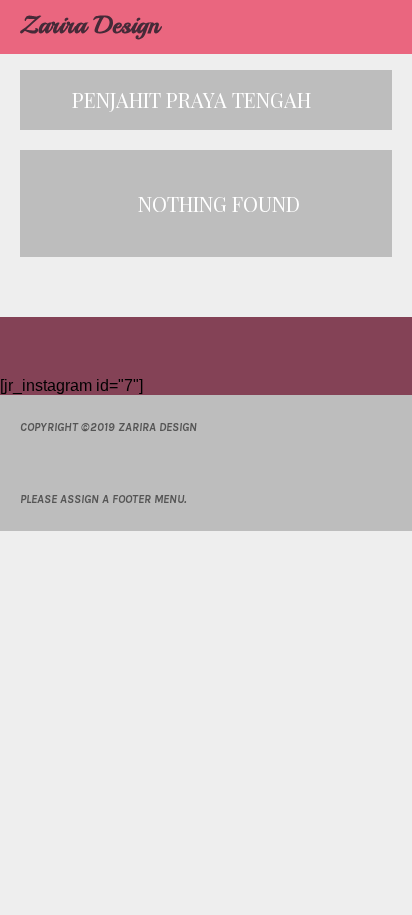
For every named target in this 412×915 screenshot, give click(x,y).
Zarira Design (89, 25)
